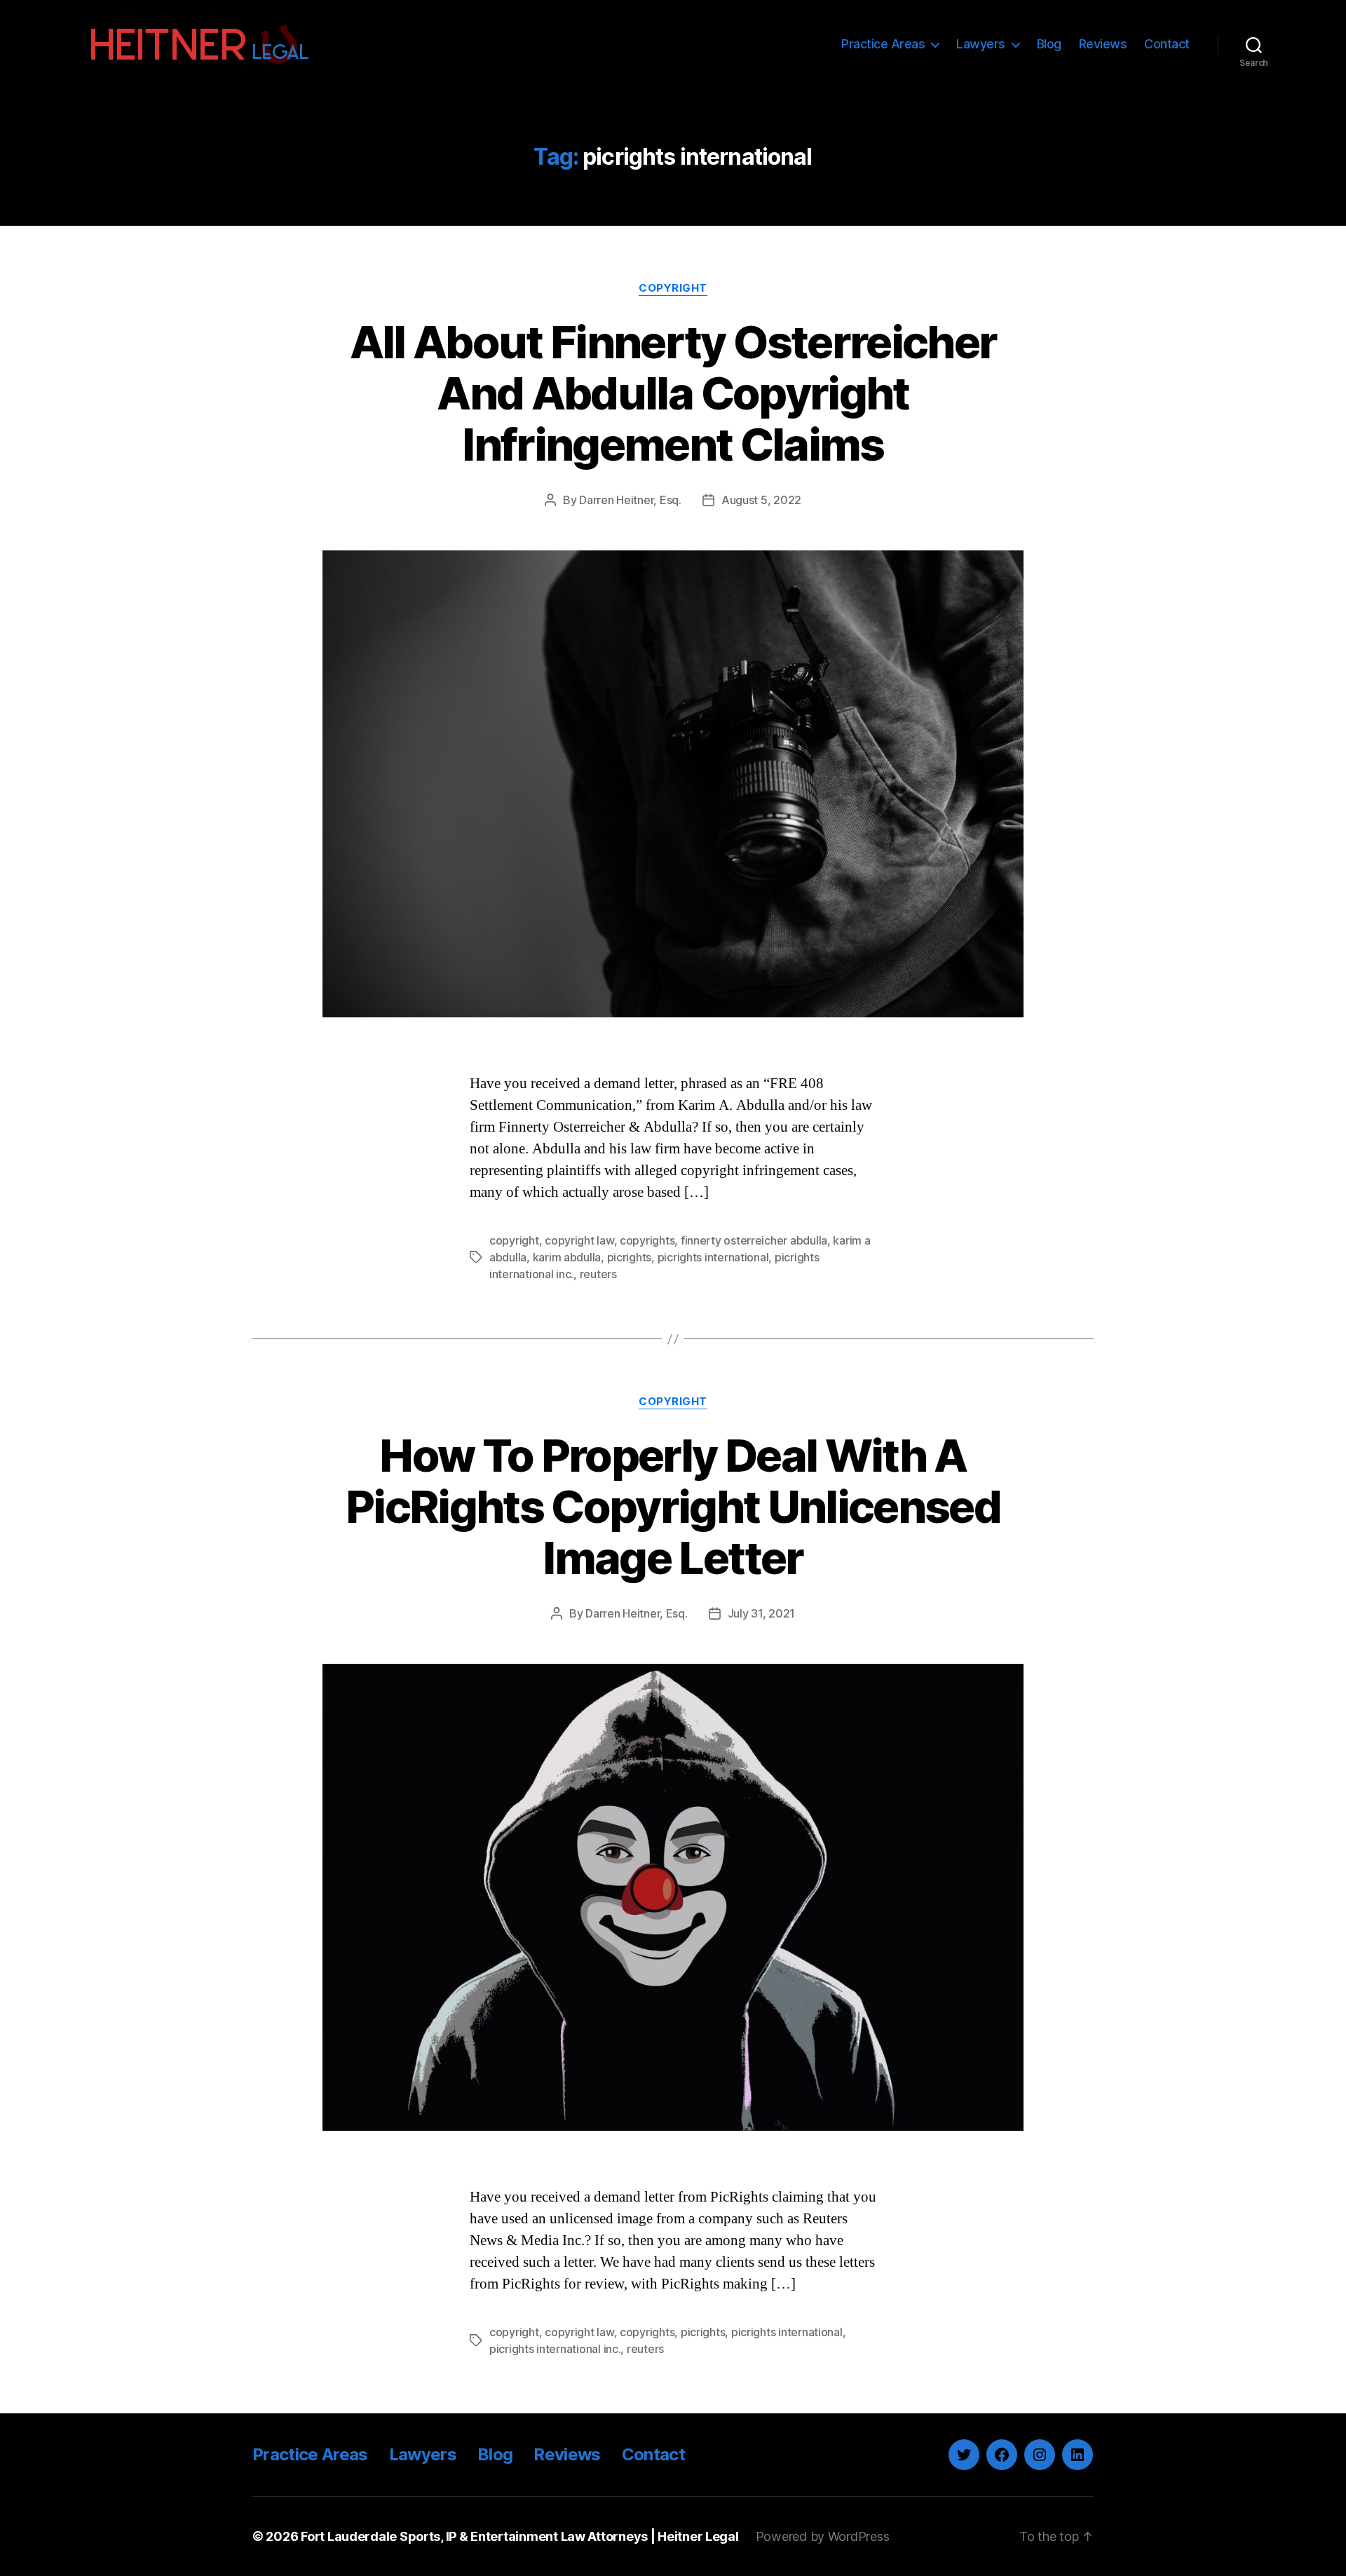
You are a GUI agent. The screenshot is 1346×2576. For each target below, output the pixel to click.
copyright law (579, 1240)
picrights (630, 1257)
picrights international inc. (555, 2349)
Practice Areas (883, 44)
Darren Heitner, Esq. (630, 500)
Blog (1049, 44)
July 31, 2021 (762, 1613)
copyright (514, 1240)
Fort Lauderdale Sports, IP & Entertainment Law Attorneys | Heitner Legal (520, 2536)
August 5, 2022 (761, 500)
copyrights (647, 1240)
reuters (598, 1274)
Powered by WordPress (823, 2536)
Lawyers (981, 44)
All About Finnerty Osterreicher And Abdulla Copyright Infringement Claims (673, 393)
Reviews (1103, 44)
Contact (1167, 44)
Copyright (673, 288)
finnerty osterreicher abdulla (754, 1240)
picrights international (713, 1257)
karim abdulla (567, 1257)
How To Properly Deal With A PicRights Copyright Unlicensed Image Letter (673, 1506)
